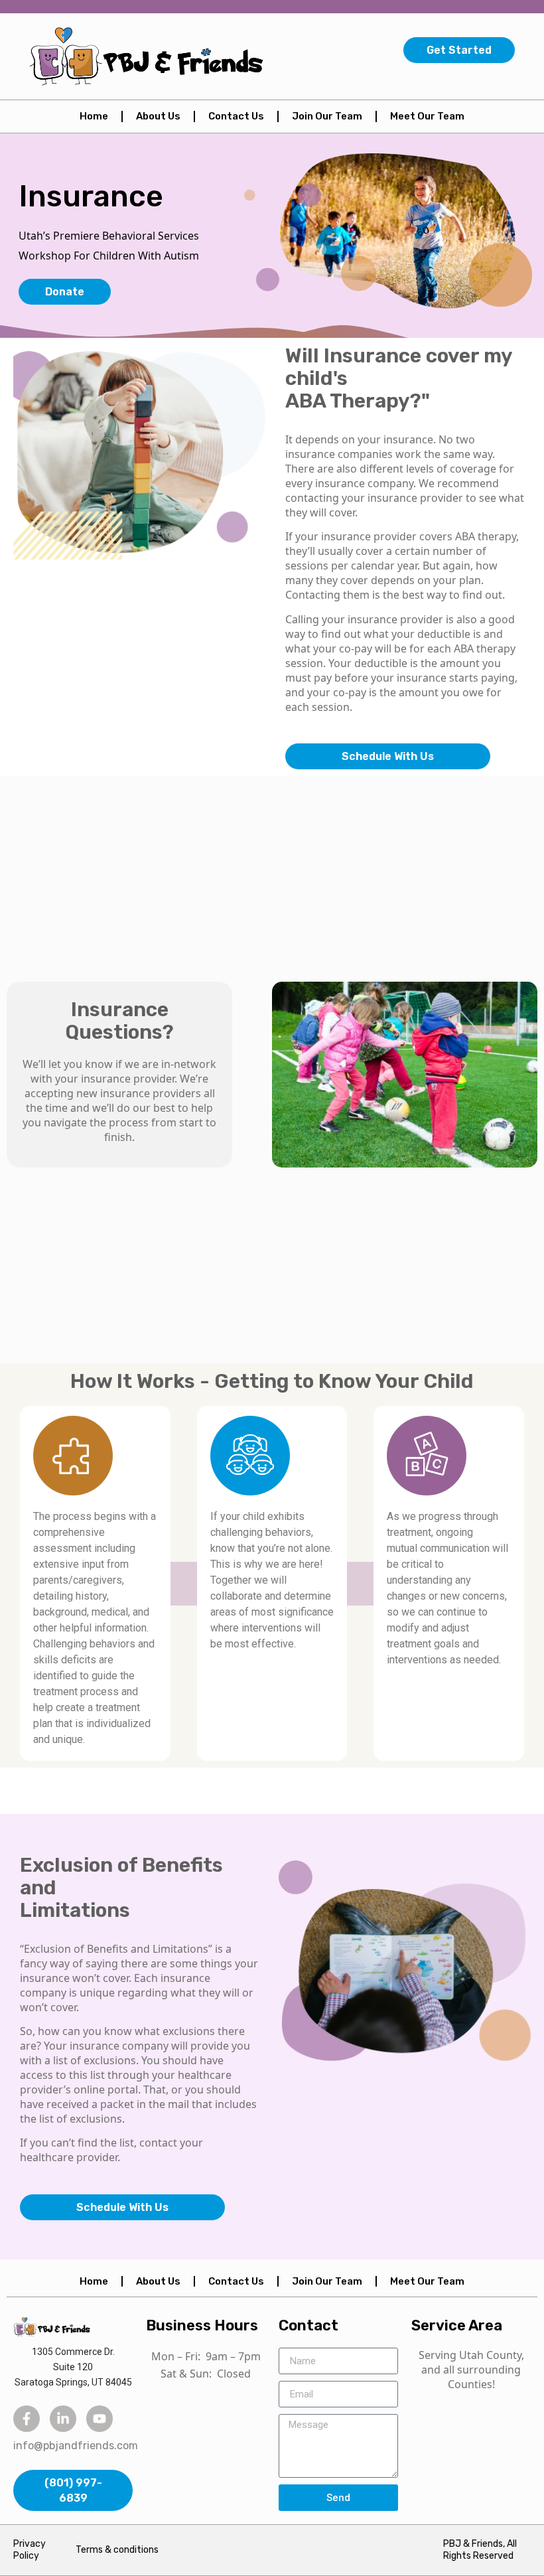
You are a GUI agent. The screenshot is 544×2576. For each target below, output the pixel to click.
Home (94, 116)
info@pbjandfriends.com (76, 2446)
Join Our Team (327, 116)
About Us (158, 116)
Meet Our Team (427, 116)
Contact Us (236, 116)
